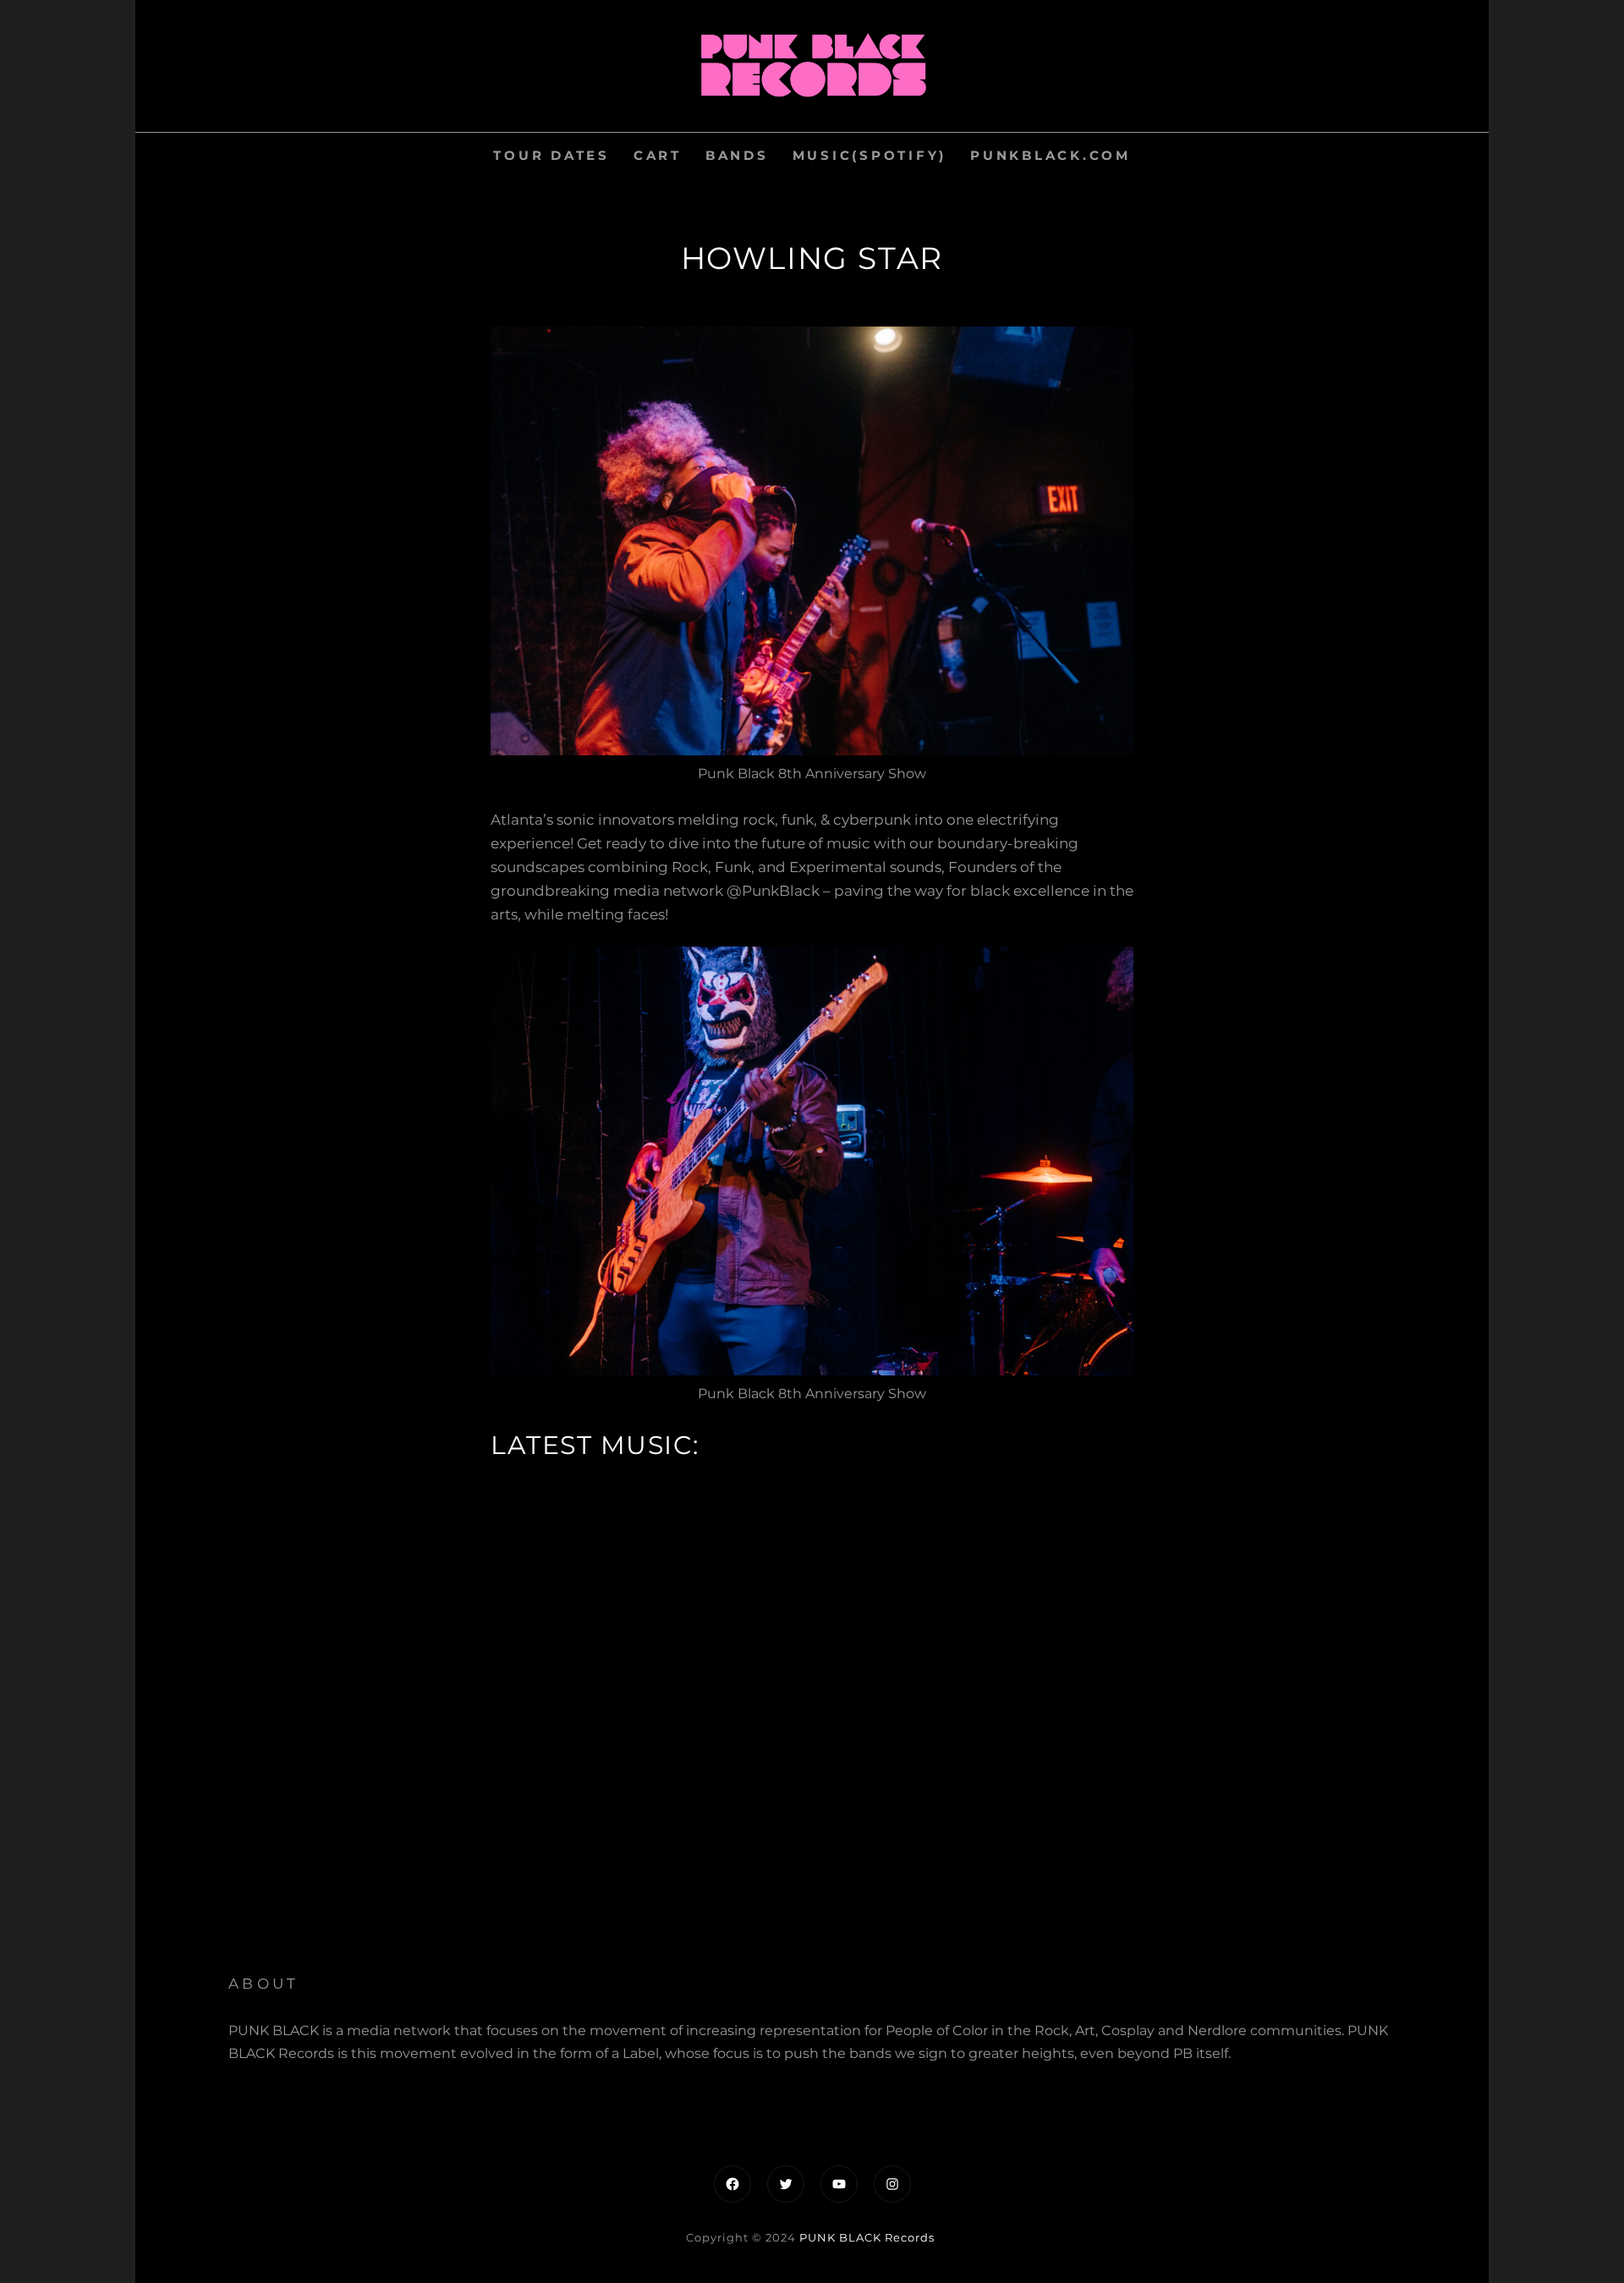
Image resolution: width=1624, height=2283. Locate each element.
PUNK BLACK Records (867, 2237)
